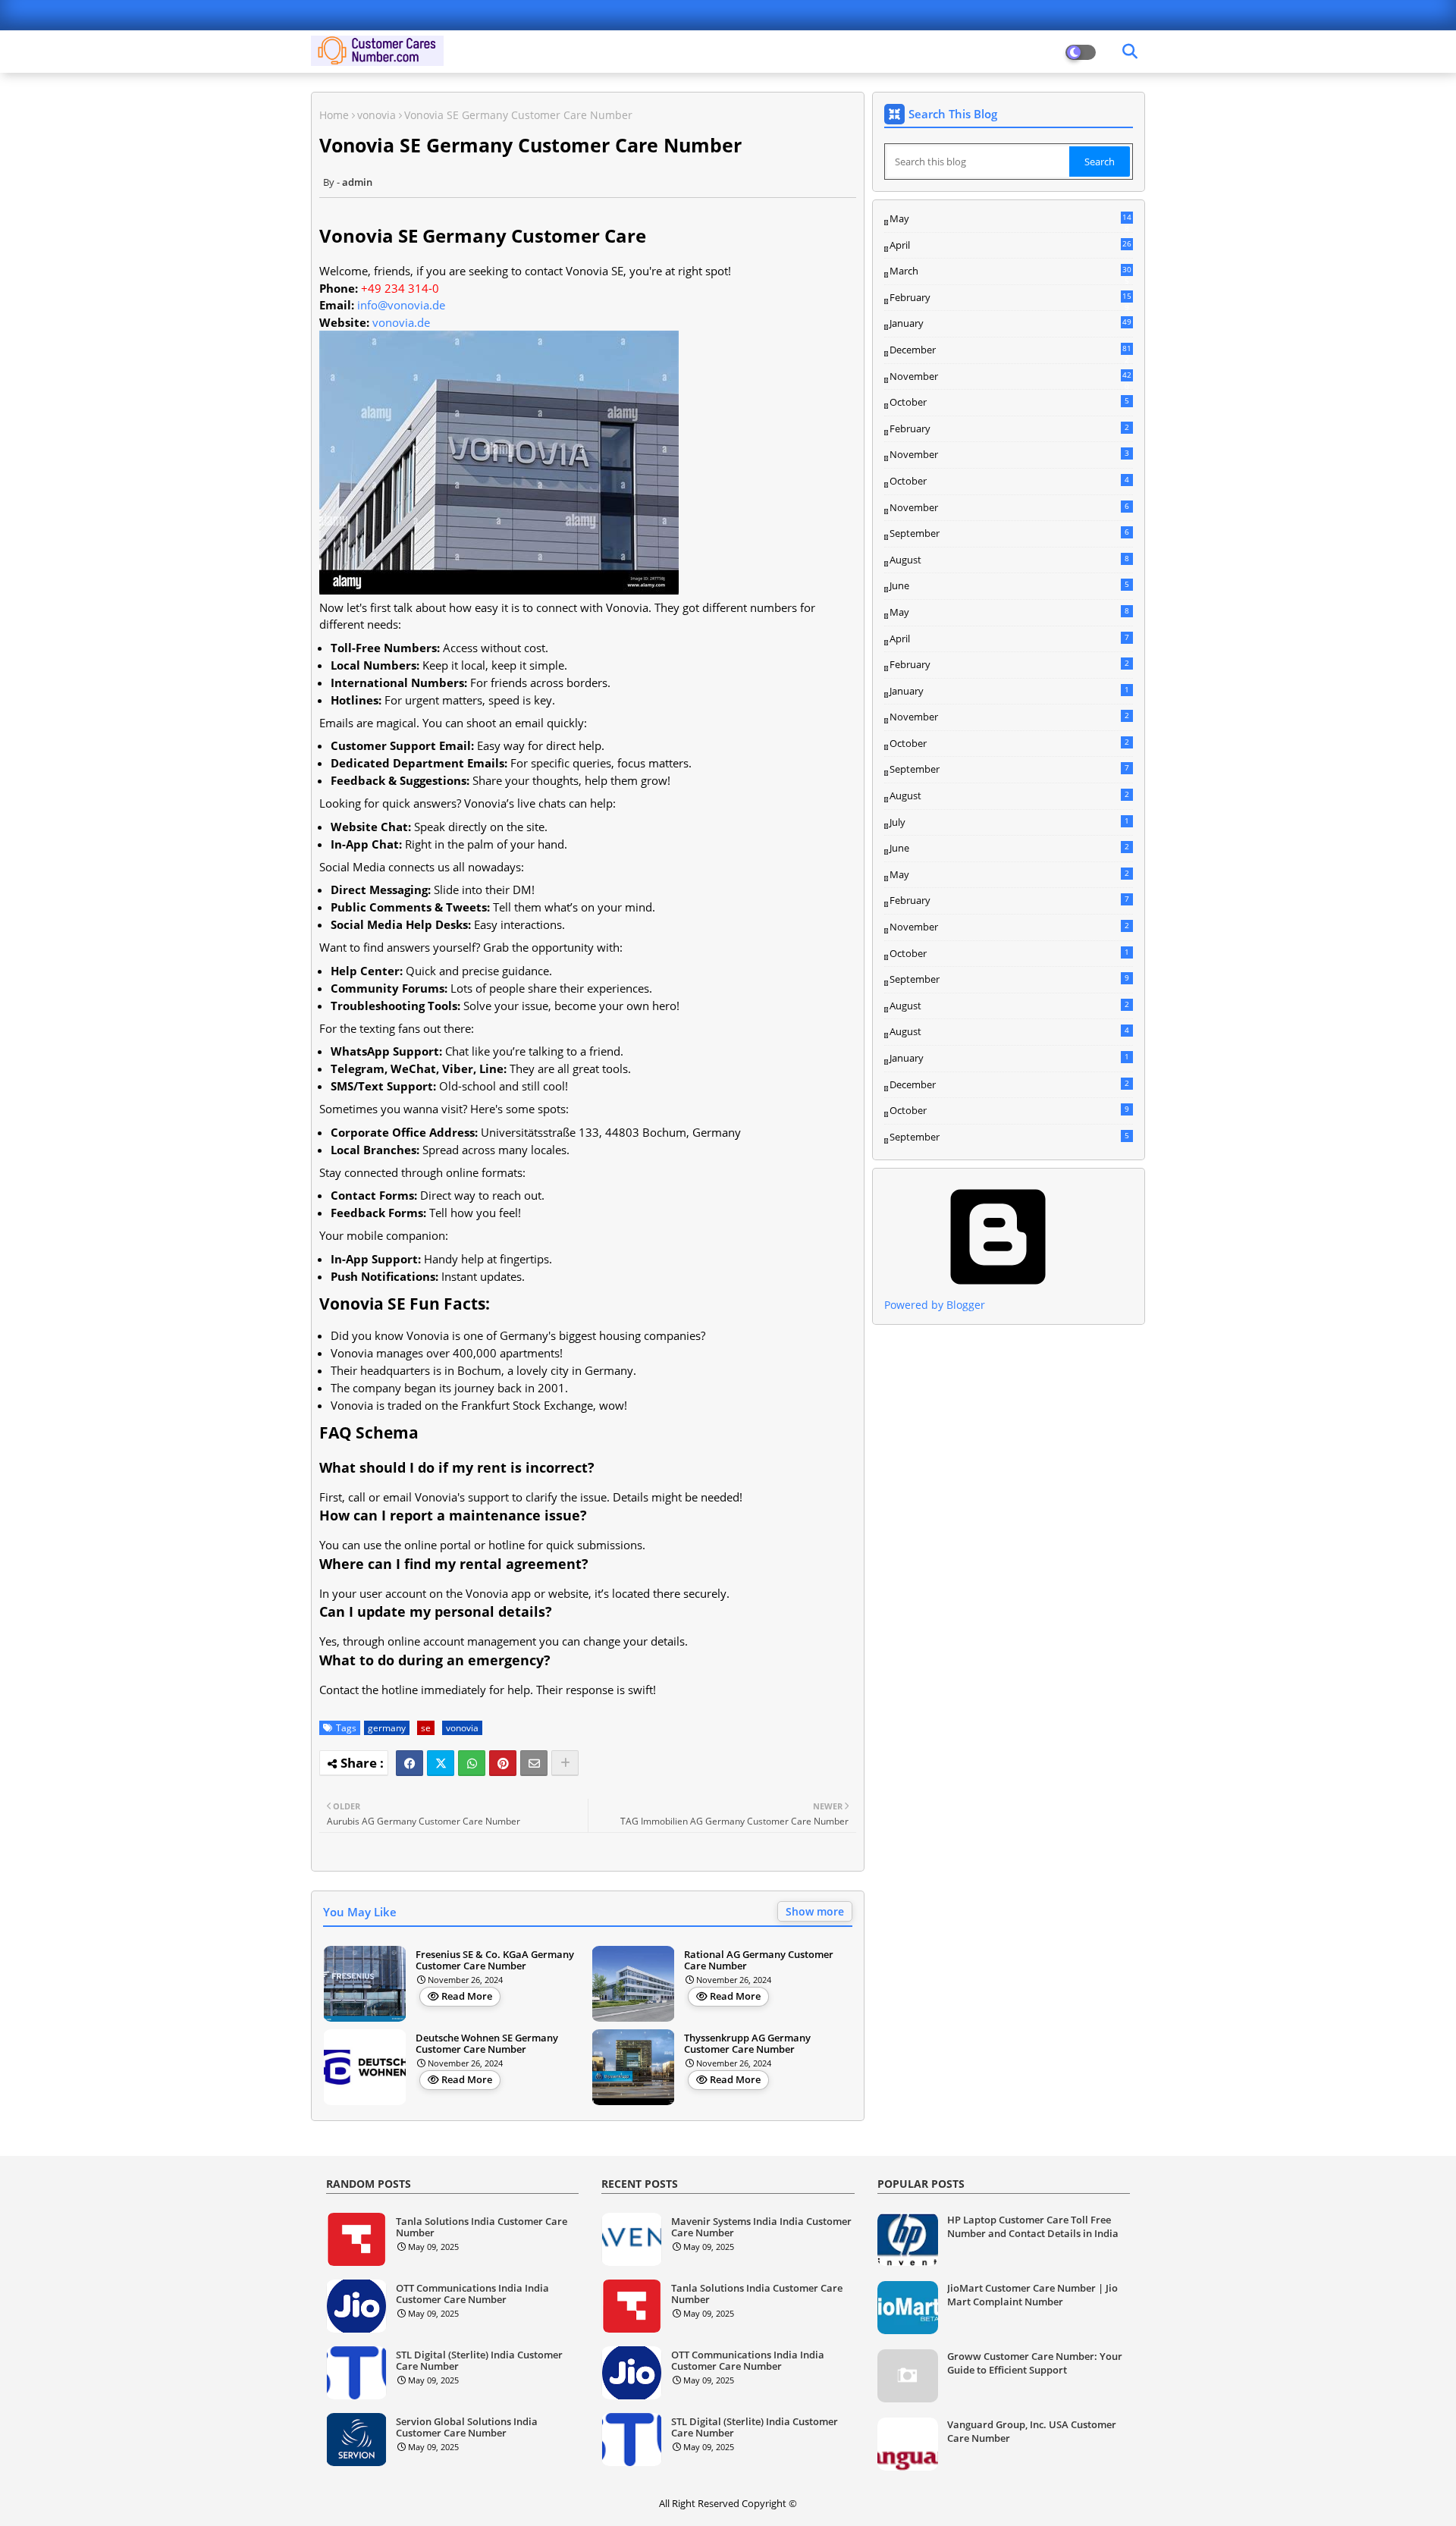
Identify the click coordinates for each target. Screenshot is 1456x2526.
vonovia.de (401, 322)
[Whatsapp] (472, 1763)
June (1009, 585)
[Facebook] (409, 1763)
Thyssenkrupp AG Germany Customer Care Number (747, 2044)
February (1010, 298)
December (1010, 350)
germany (387, 1728)
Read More (467, 1996)
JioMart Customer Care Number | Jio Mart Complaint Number (1032, 2295)
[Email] (534, 1763)
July (1009, 822)
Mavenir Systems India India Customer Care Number (761, 2228)
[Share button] (565, 1763)
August (1009, 560)
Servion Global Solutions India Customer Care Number (467, 2428)
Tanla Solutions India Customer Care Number (482, 2228)
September (1009, 533)
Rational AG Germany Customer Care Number (759, 1961)
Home (334, 115)
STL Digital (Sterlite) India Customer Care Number (479, 2361)
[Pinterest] (503, 1763)
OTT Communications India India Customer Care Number (472, 2294)
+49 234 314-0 (400, 288)
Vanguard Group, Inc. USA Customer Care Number (1032, 2431)
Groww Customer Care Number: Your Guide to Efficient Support (1035, 2363)
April (1010, 245)
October (1009, 402)
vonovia (377, 115)
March (1010, 271)
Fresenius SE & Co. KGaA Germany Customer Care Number (495, 1961)
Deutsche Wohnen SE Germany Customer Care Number (487, 2044)
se (426, 1728)
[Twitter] (441, 1763)
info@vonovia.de (401, 305)
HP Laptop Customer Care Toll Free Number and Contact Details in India (1033, 2226)
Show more (815, 1911)
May (1010, 219)
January (1010, 323)
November (1010, 377)
